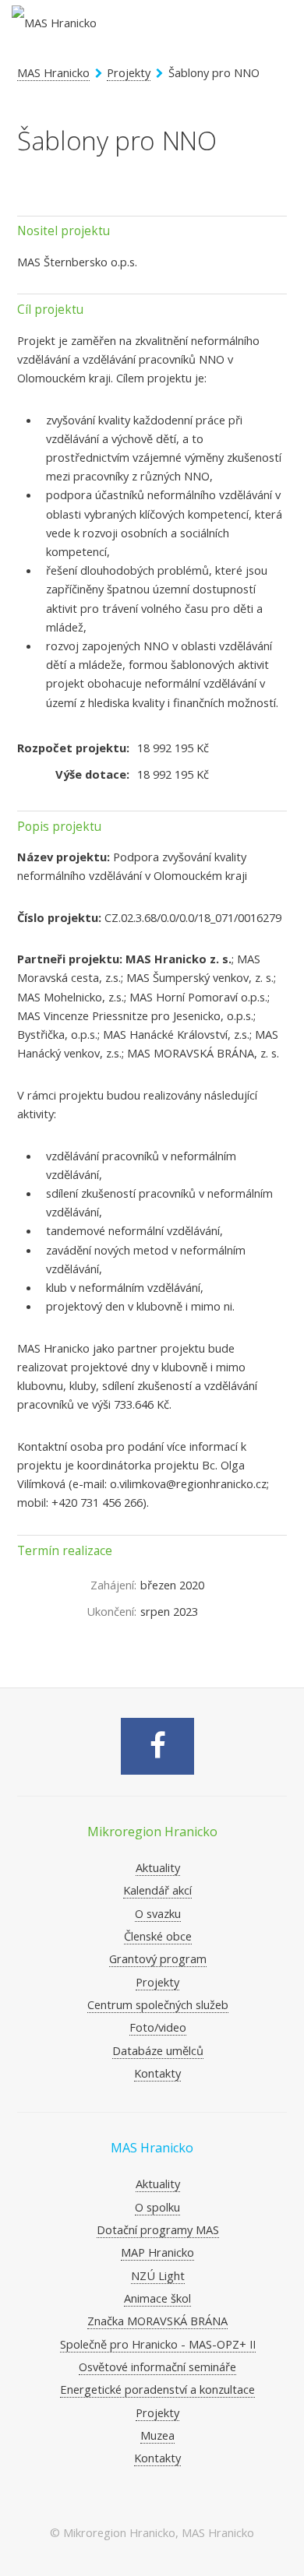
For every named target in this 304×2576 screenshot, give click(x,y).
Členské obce (158, 1936)
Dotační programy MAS (158, 2229)
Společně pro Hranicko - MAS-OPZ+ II (158, 2344)
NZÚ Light (158, 2275)
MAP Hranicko (157, 2252)
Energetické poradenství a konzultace (157, 2389)
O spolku (157, 2207)
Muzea (157, 2435)
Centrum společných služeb (158, 2004)
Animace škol (157, 2298)
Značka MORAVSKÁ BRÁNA (157, 2321)
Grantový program (158, 1958)
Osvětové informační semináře (157, 2367)
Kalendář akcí (157, 1890)
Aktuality (158, 1867)
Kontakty (157, 2073)
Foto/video (158, 2027)
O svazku (158, 1913)
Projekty (129, 72)
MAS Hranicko (53, 72)
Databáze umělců (158, 2050)
